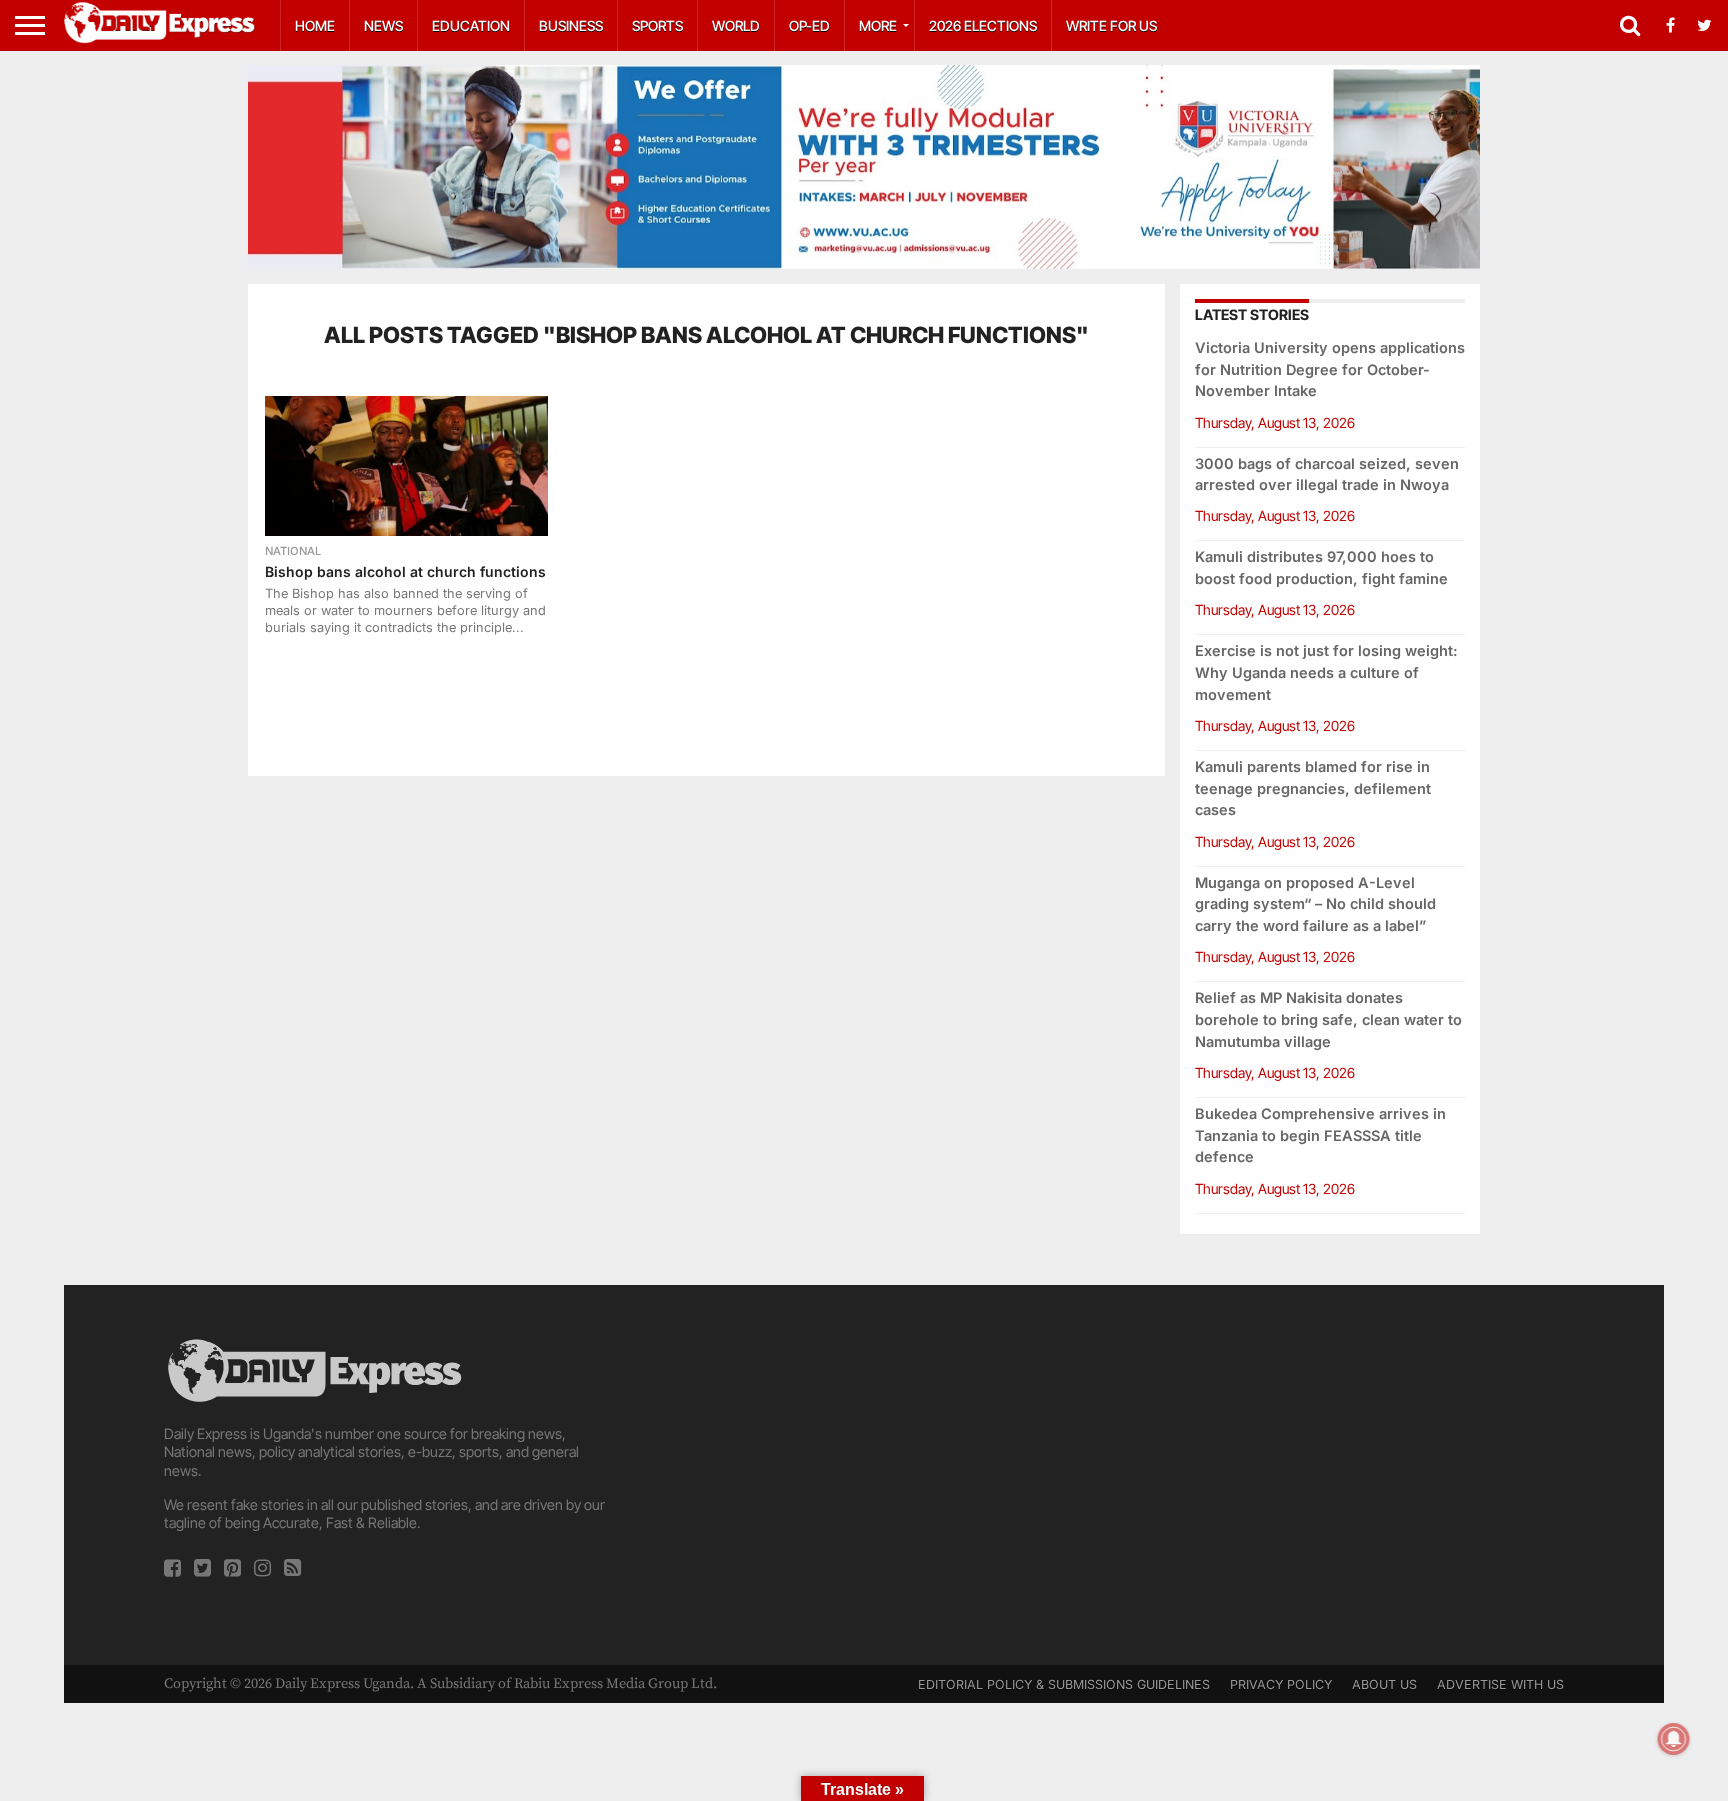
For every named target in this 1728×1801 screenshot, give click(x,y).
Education (471, 25)
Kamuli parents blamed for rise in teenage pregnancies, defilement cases (1313, 788)
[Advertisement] (864, 1475)
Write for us (1111, 25)
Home (315, 25)
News (383, 25)
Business (571, 25)
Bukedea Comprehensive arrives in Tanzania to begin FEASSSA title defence (1320, 1135)
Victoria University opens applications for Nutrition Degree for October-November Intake (1330, 369)
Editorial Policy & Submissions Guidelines (1064, 1684)
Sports (657, 25)
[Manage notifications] (1674, 1739)
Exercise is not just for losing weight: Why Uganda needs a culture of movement (1326, 672)
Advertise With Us (1500, 1684)
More (878, 25)
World (736, 25)
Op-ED (809, 25)
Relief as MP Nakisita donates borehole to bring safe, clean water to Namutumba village (1328, 1019)
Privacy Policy (1281, 1684)
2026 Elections (983, 25)
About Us (1384, 1684)
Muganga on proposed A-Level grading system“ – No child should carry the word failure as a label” (1315, 904)
